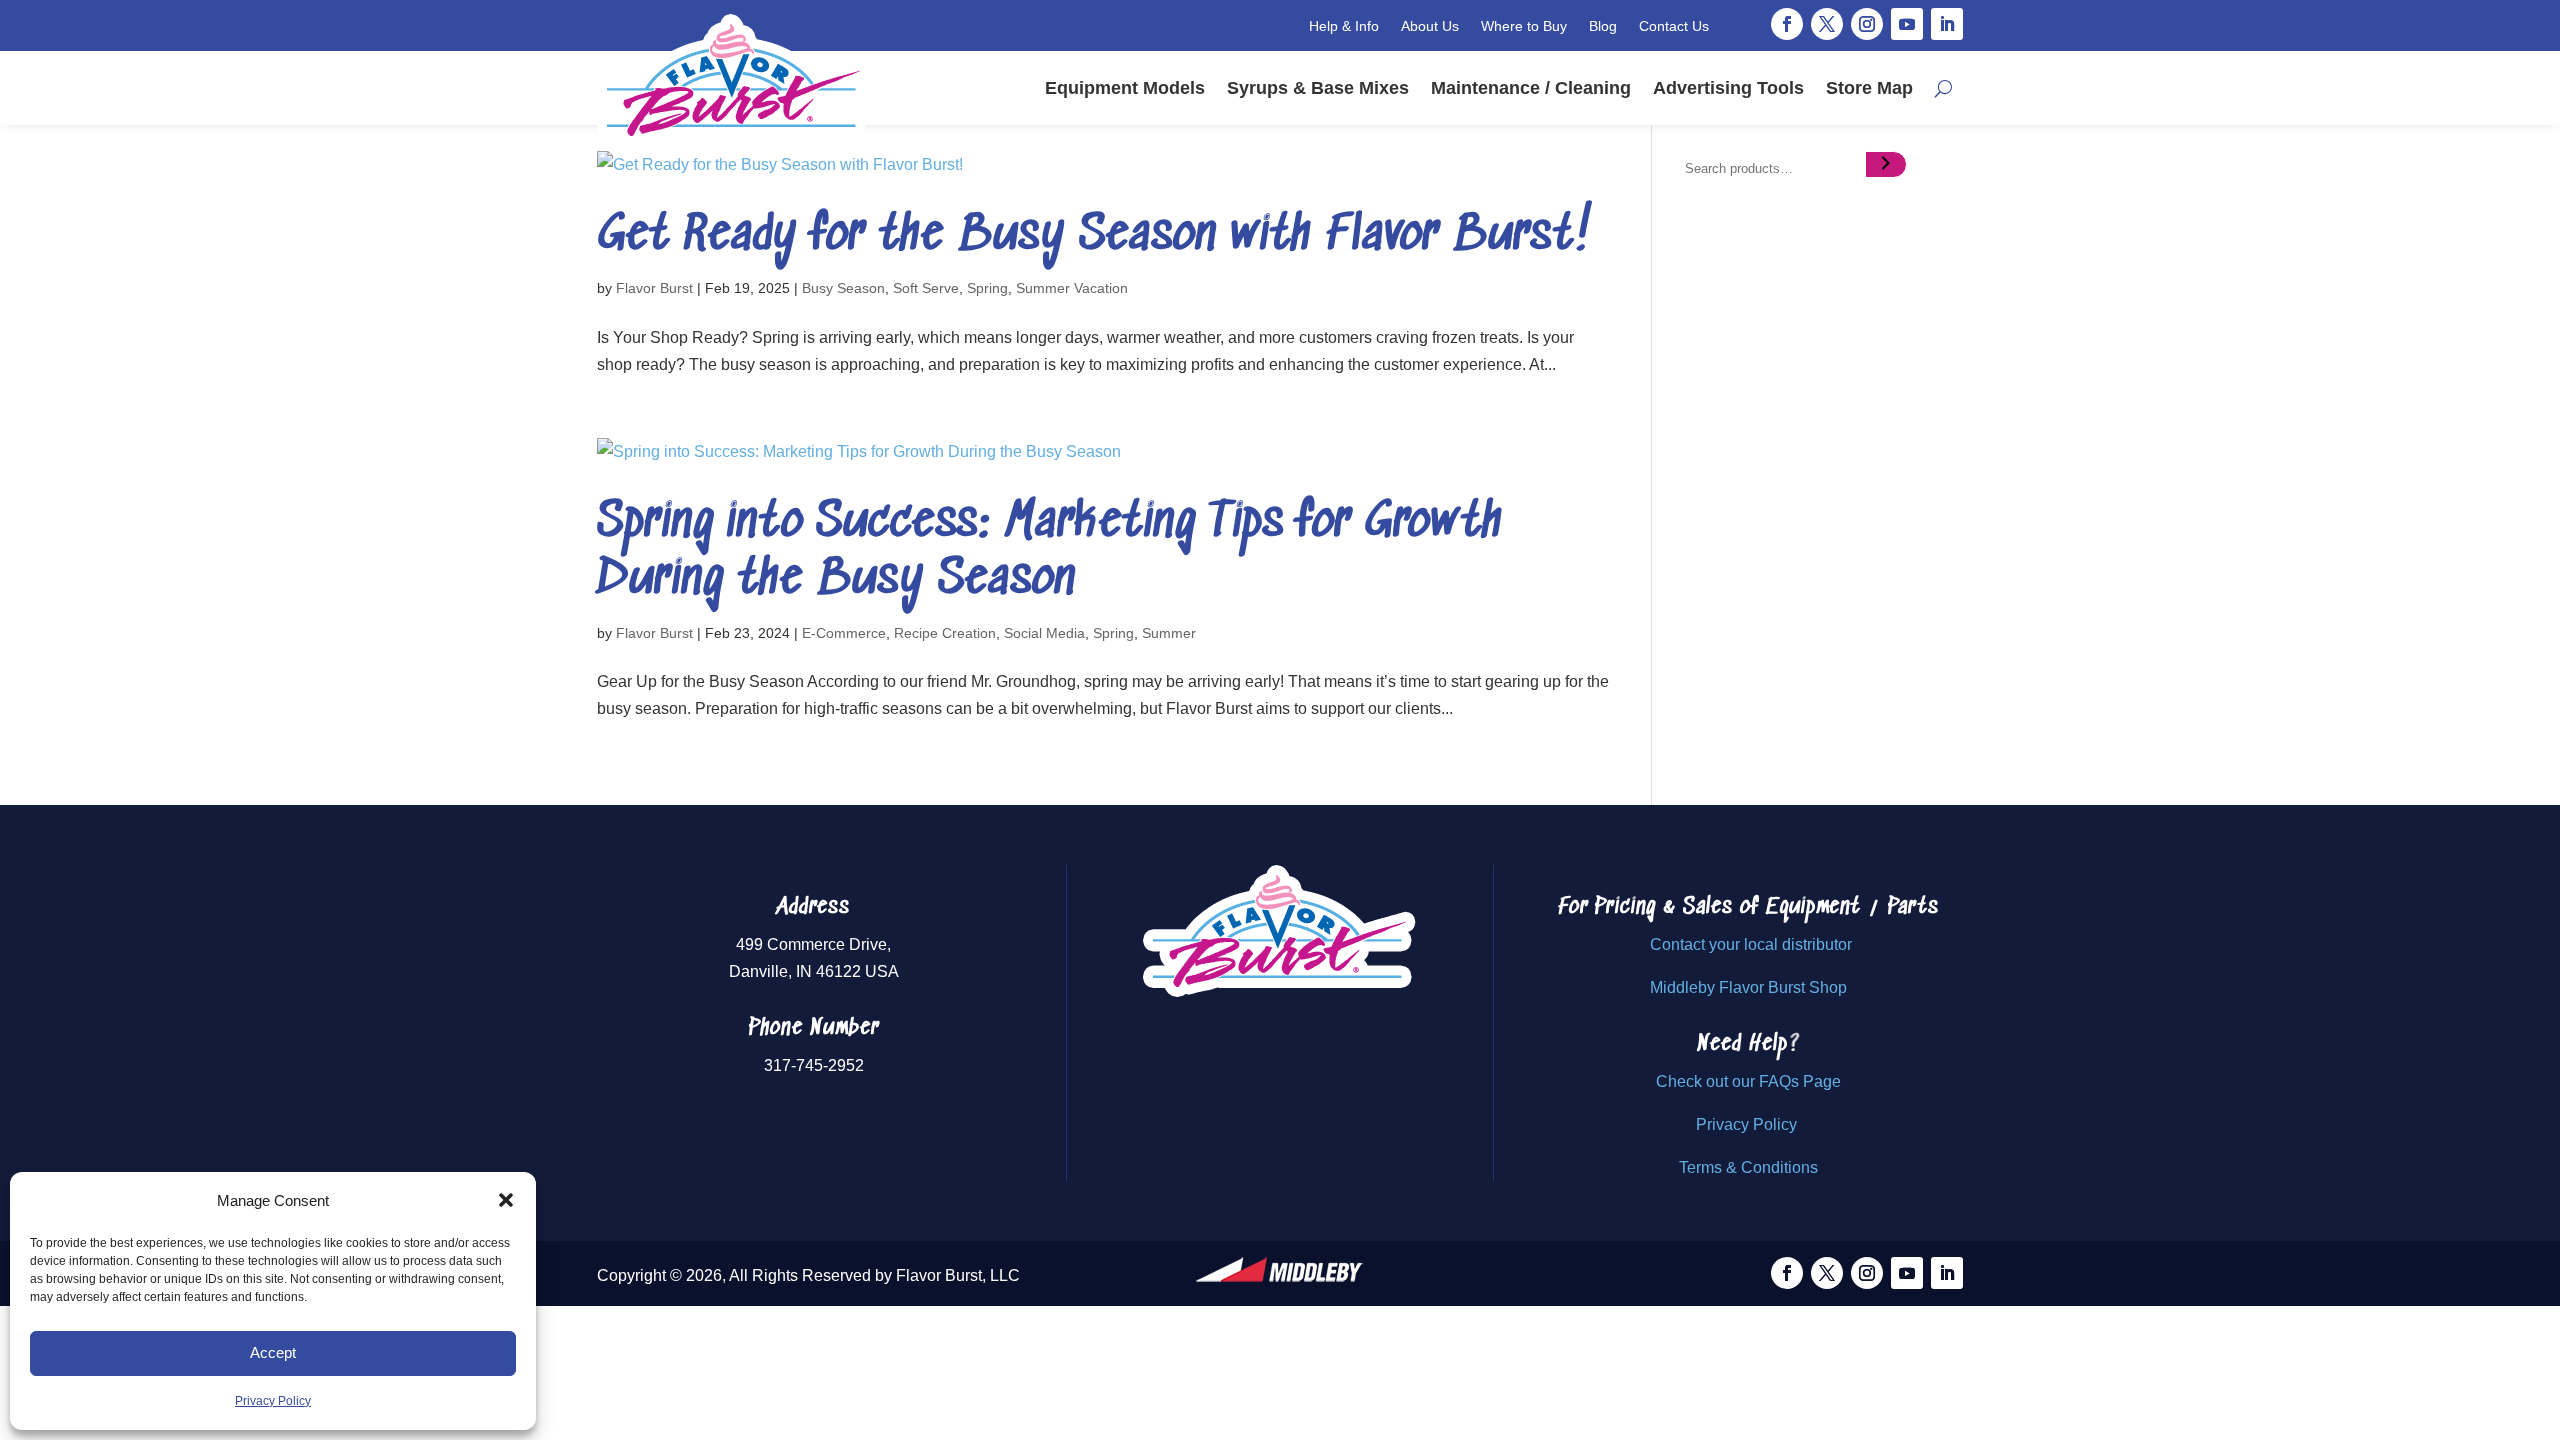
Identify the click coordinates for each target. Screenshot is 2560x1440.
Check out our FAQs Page (1748, 1081)
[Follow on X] (1827, 24)
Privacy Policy (273, 1401)
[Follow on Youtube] (1907, 24)
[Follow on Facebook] (1787, 24)
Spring (987, 288)
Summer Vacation (1072, 288)
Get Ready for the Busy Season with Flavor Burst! (1095, 236)
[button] (506, 1200)
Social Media (1044, 633)
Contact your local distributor (1751, 944)
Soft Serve (926, 288)
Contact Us (1674, 26)
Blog (1603, 26)
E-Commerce (844, 633)
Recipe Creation (945, 633)
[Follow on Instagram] (1867, 24)
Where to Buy (1524, 26)
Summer (1169, 633)
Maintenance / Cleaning (1531, 88)
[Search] (1886, 164)
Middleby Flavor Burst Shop (1748, 987)
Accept (273, 1352)
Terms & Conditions (1748, 1167)
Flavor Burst (654, 288)
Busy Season (843, 288)
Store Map (1869, 88)
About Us (1430, 26)
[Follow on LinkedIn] (1947, 24)
